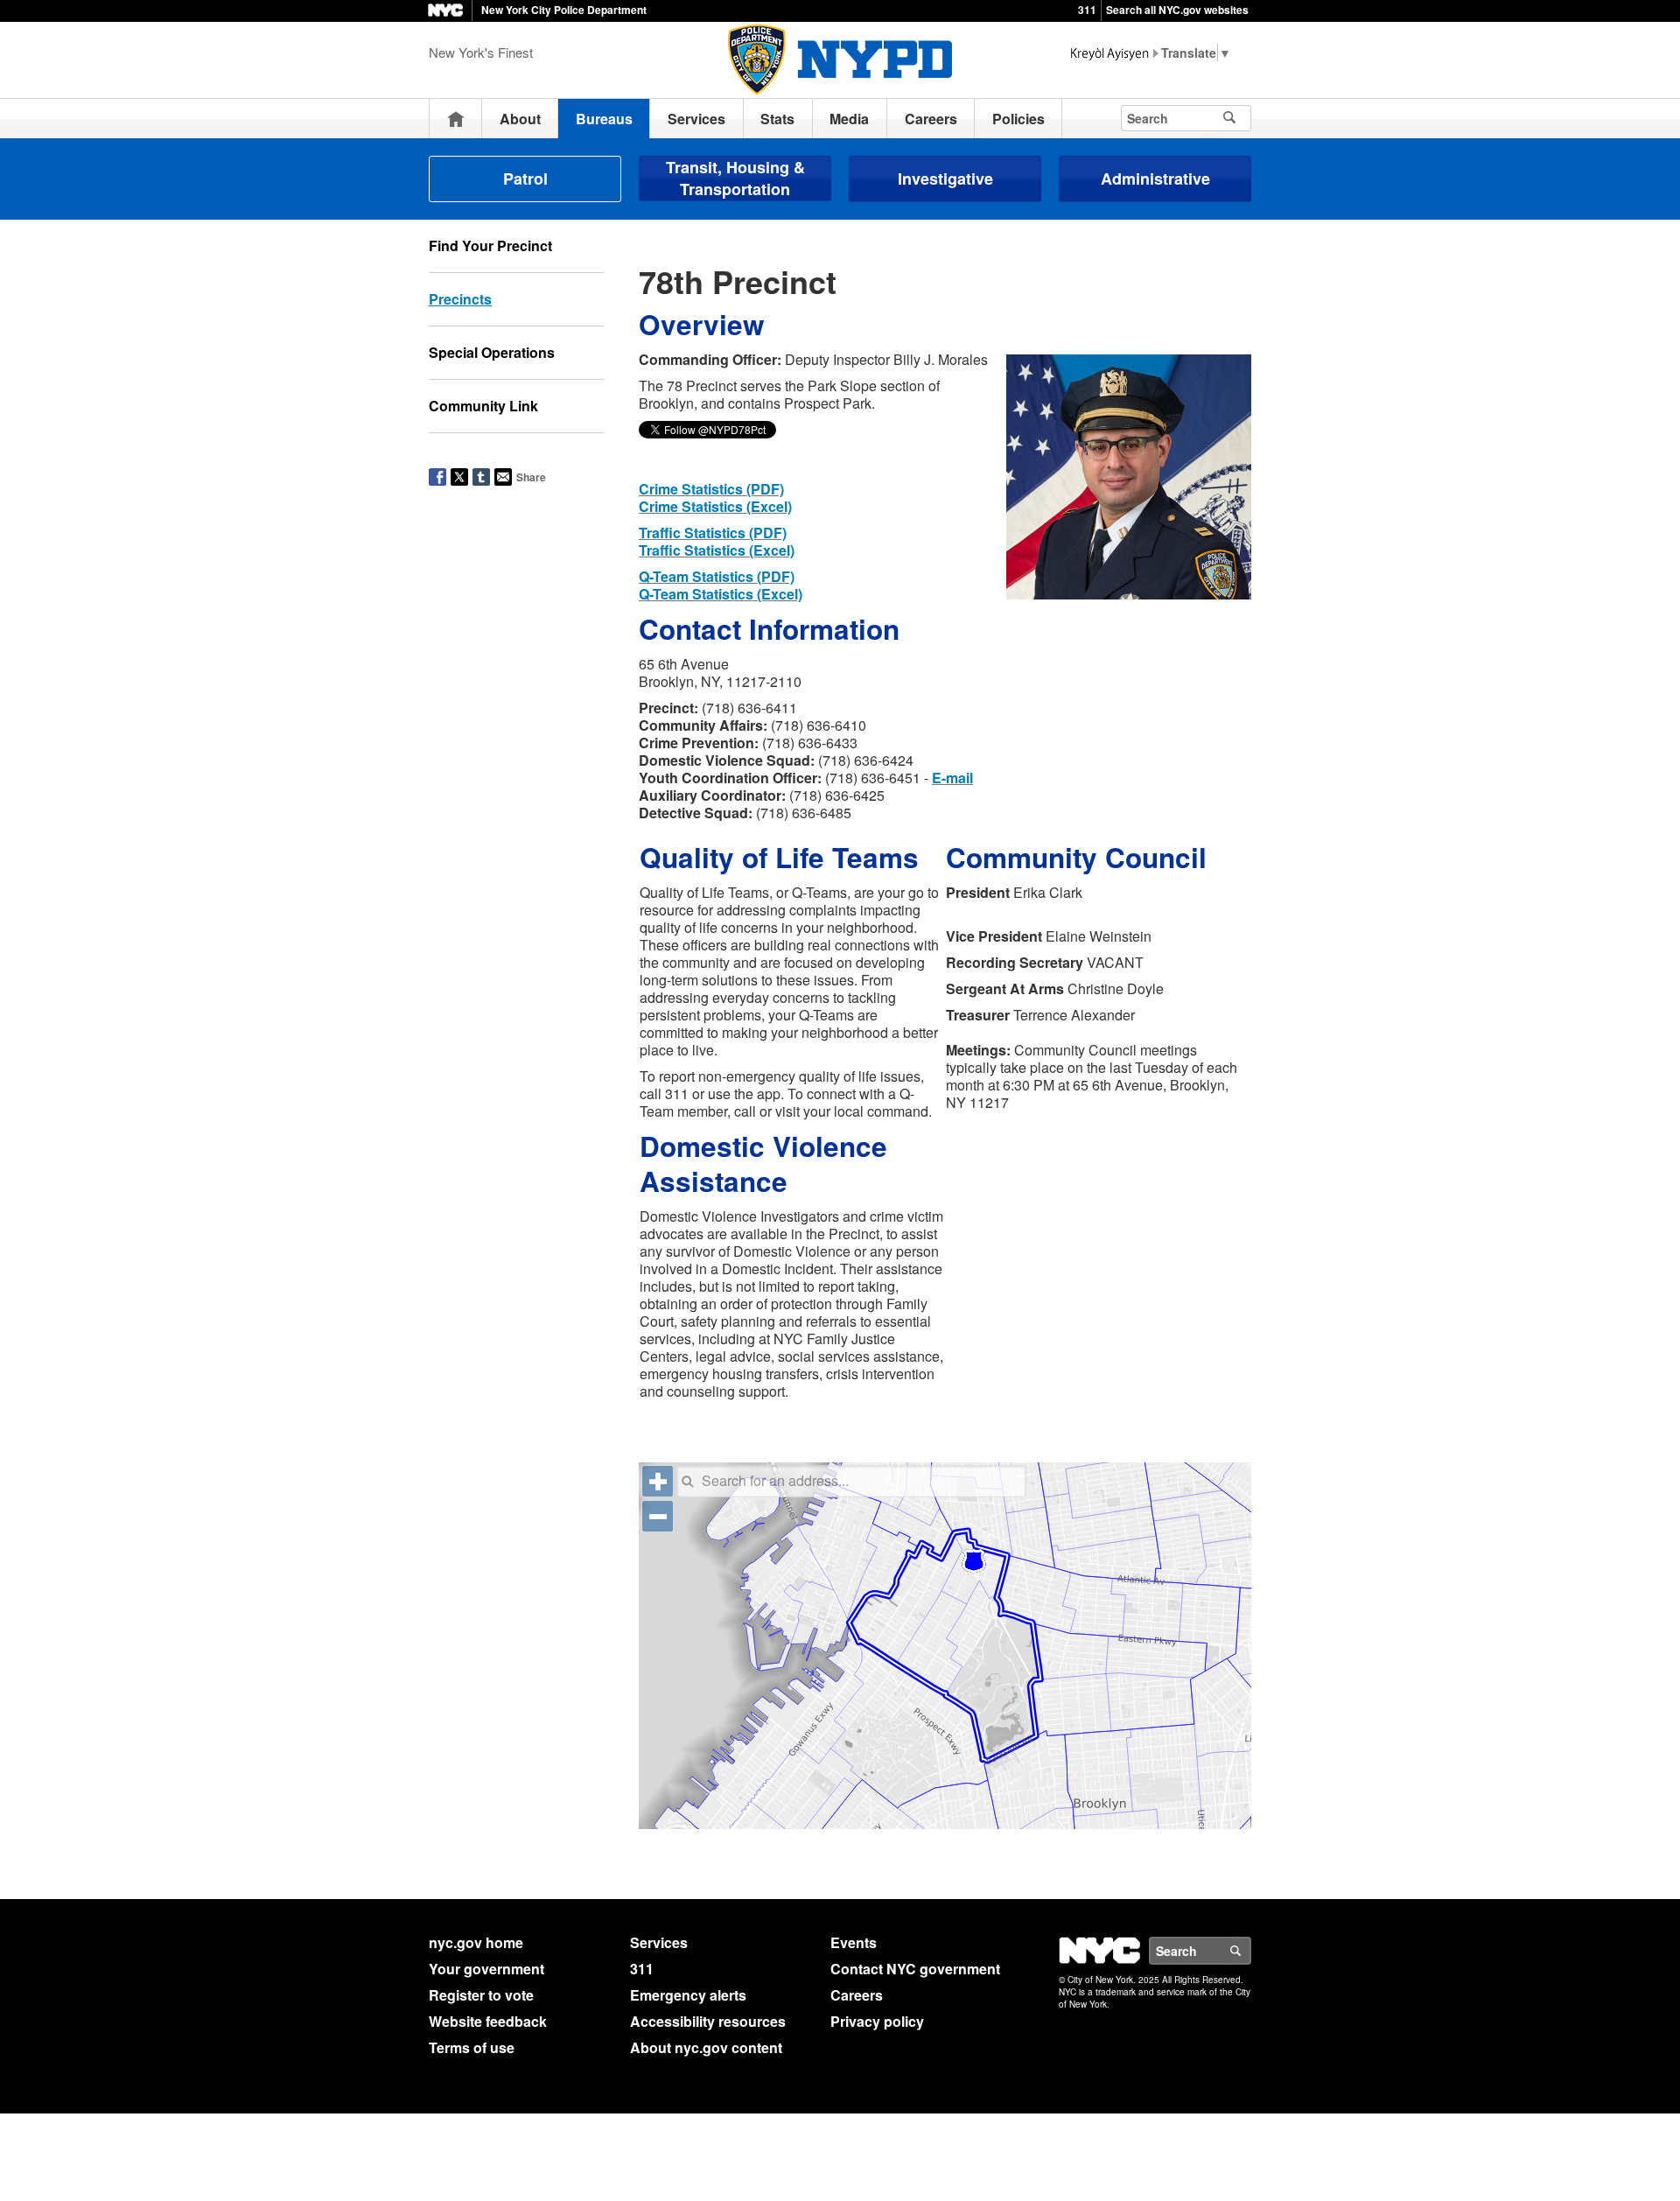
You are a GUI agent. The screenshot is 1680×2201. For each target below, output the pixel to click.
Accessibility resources (708, 2021)
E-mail (952, 778)
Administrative (1155, 179)
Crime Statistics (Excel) (715, 506)
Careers (931, 119)
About (520, 119)
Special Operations (492, 352)
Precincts (460, 299)
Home (456, 119)
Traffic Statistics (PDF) (713, 533)
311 (1087, 10)
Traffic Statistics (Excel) (717, 550)
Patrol (525, 179)
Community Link (483, 406)
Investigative (945, 179)
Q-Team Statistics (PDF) (717, 576)
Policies (1018, 119)
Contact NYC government (915, 1969)
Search (1250, 1951)
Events (854, 1942)
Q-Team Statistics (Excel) (721, 594)
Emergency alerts (688, 1995)
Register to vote (481, 1995)
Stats (777, 119)
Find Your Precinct (490, 245)
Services (696, 119)
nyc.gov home (476, 1942)
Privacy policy (877, 2021)
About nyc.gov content (706, 2047)
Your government (486, 1969)
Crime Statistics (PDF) (711, 489)
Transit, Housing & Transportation (735, 178)
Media (849, 119)
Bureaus (604, 119)
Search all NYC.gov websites (1177, 10)
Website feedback (488, 2021)
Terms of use (472, 2047)
